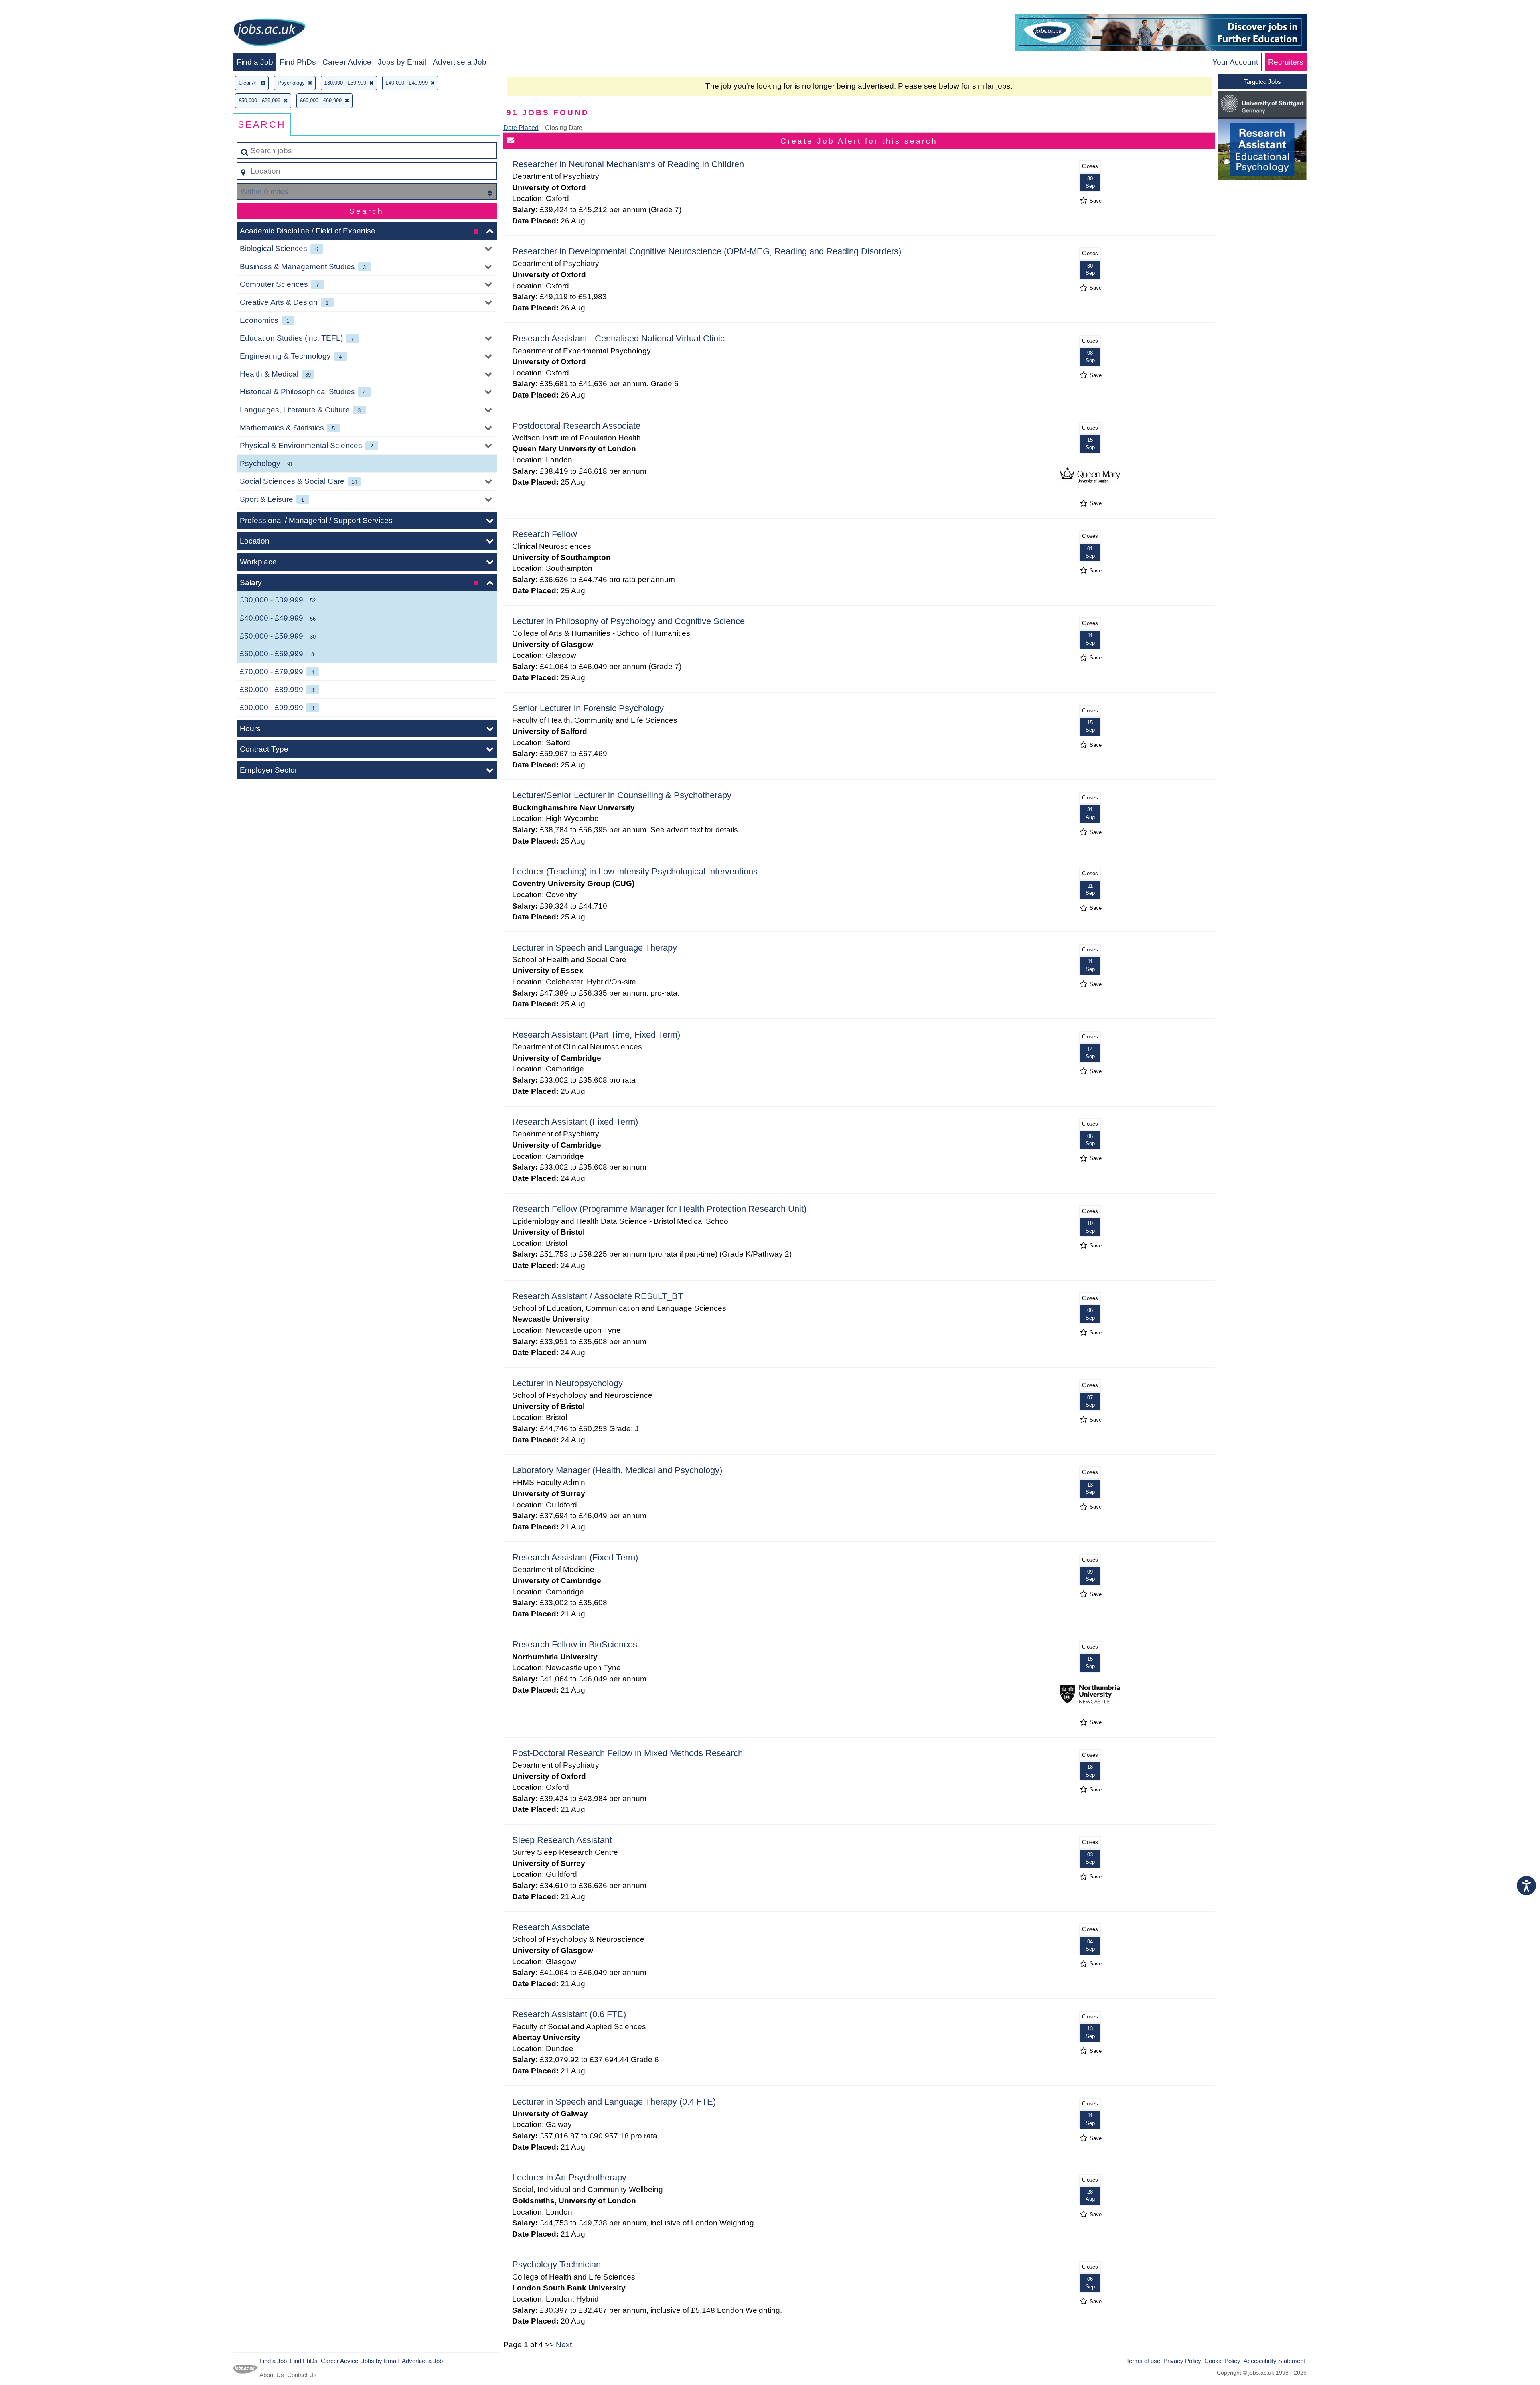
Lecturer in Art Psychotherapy (569, 2177)
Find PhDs (298, 62)
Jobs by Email (402, 62)
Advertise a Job (460, 62)
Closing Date (564, 128)
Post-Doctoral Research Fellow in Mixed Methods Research (627, 1753)
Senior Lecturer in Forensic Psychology (588, 708)
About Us (272, 2375)
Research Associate (551, 1927)
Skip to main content (38, 9)
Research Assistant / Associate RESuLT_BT (598, 1296)
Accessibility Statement (1274, 2361)
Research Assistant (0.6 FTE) (569, 2014)
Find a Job (255, 62)
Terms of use (1143, 2361)
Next (564, 2345)
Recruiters (1286, 62)
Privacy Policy (1182, 2361)
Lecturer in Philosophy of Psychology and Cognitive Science (628, 621)
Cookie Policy (1222, 2361)
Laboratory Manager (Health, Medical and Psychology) (617, 1470)
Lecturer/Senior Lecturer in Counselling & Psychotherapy (622, 795)
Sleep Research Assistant (562, 1840)
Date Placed (521, 128)
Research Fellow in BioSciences (575, 1644)
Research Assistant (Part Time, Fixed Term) (596, 1035)
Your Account (1235, 62)
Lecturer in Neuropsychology (567, 1383)
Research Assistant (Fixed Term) (575, 1122)
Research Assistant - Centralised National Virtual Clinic (618, 338)
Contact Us (302, 2375)
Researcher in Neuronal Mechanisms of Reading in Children (628, 164)
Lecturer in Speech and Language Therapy (595, 948)
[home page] (269, 34)
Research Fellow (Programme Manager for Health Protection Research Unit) (659, 1209)
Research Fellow (545, 534)
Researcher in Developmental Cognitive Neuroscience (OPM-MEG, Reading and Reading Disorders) (707, 251)
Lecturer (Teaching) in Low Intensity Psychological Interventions (635, 871)
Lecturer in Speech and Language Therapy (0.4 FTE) (614, 2102)
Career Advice (347, 62)
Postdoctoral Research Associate (576, 426)
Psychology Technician (556, 2264)
